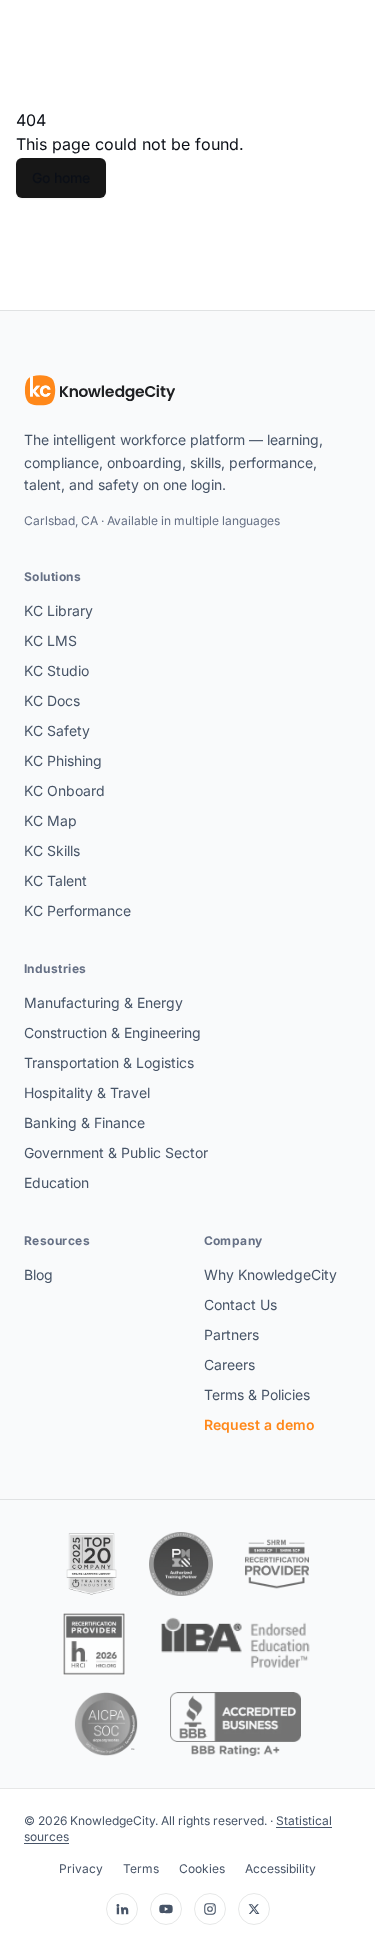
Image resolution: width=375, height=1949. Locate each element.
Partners (231, 1334)
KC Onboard (64, 790)
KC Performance (77, 910)
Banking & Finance (84, 1122)
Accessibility (280, 1868)
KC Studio (56, 670)
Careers (229, 1364)
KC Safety (57, 730)
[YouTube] (166, 1909)
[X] (254, 1909)
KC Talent (55, 880)
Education (56, 1182)
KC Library (58, 610)
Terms (141, 1868)
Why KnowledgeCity (270, 1274)
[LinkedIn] (122, 1909)
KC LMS (50, 640)
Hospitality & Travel (87, 1092)
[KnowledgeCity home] (100, 391)
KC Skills (52, 850)
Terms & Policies (257, 1394)
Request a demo (259, 1424)
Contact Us (240, 1304)
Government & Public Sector (116, 1152)
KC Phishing (63, 760)
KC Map (50, 820)
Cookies (202, 1868)
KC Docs (52, 700)
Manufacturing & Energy (103, 1002)
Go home (61, 177)
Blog (38, 1274)
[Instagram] (210, 1909)
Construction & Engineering (112, 1032)
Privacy (81, 1868)
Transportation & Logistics (109, 1062)
